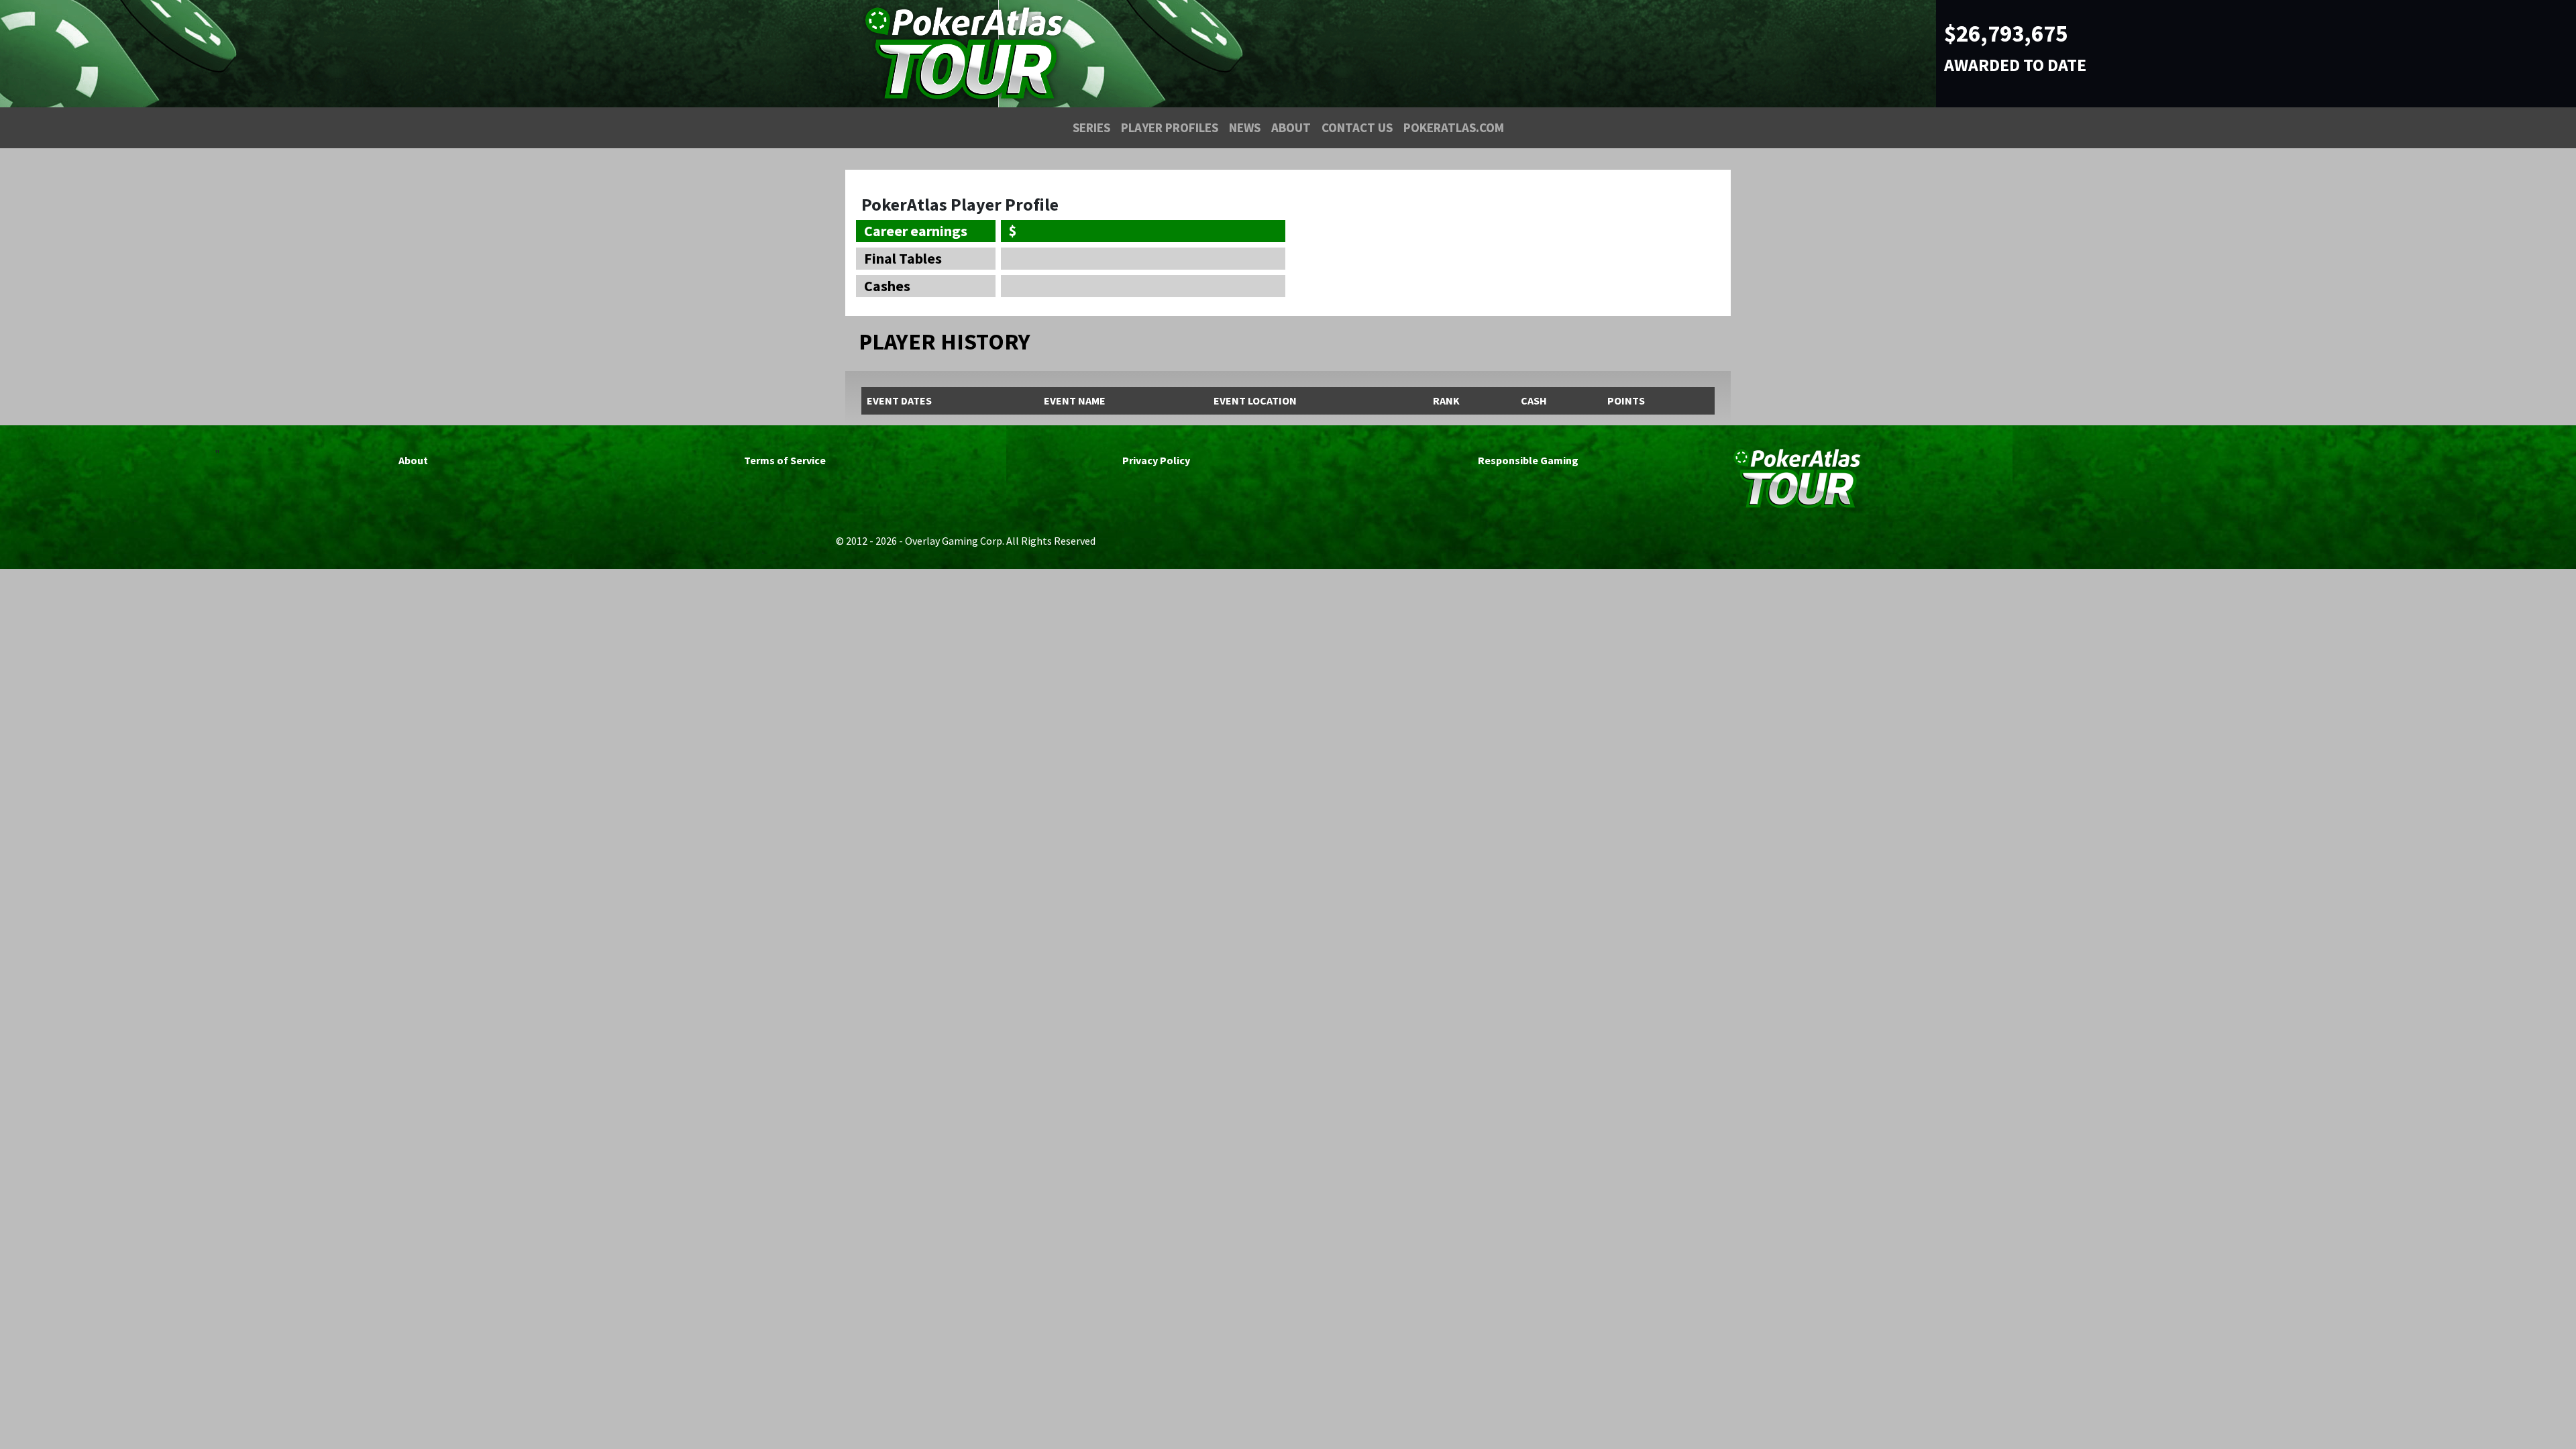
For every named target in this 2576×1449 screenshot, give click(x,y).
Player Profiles (1170, 127)
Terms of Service (785, 460)
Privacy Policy (1156, 460)
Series (1091, 127)
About (1291, 127)
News (1245, 127)
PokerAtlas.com (1454, 127)
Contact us (1357, 127)
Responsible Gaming (1528, 460)
